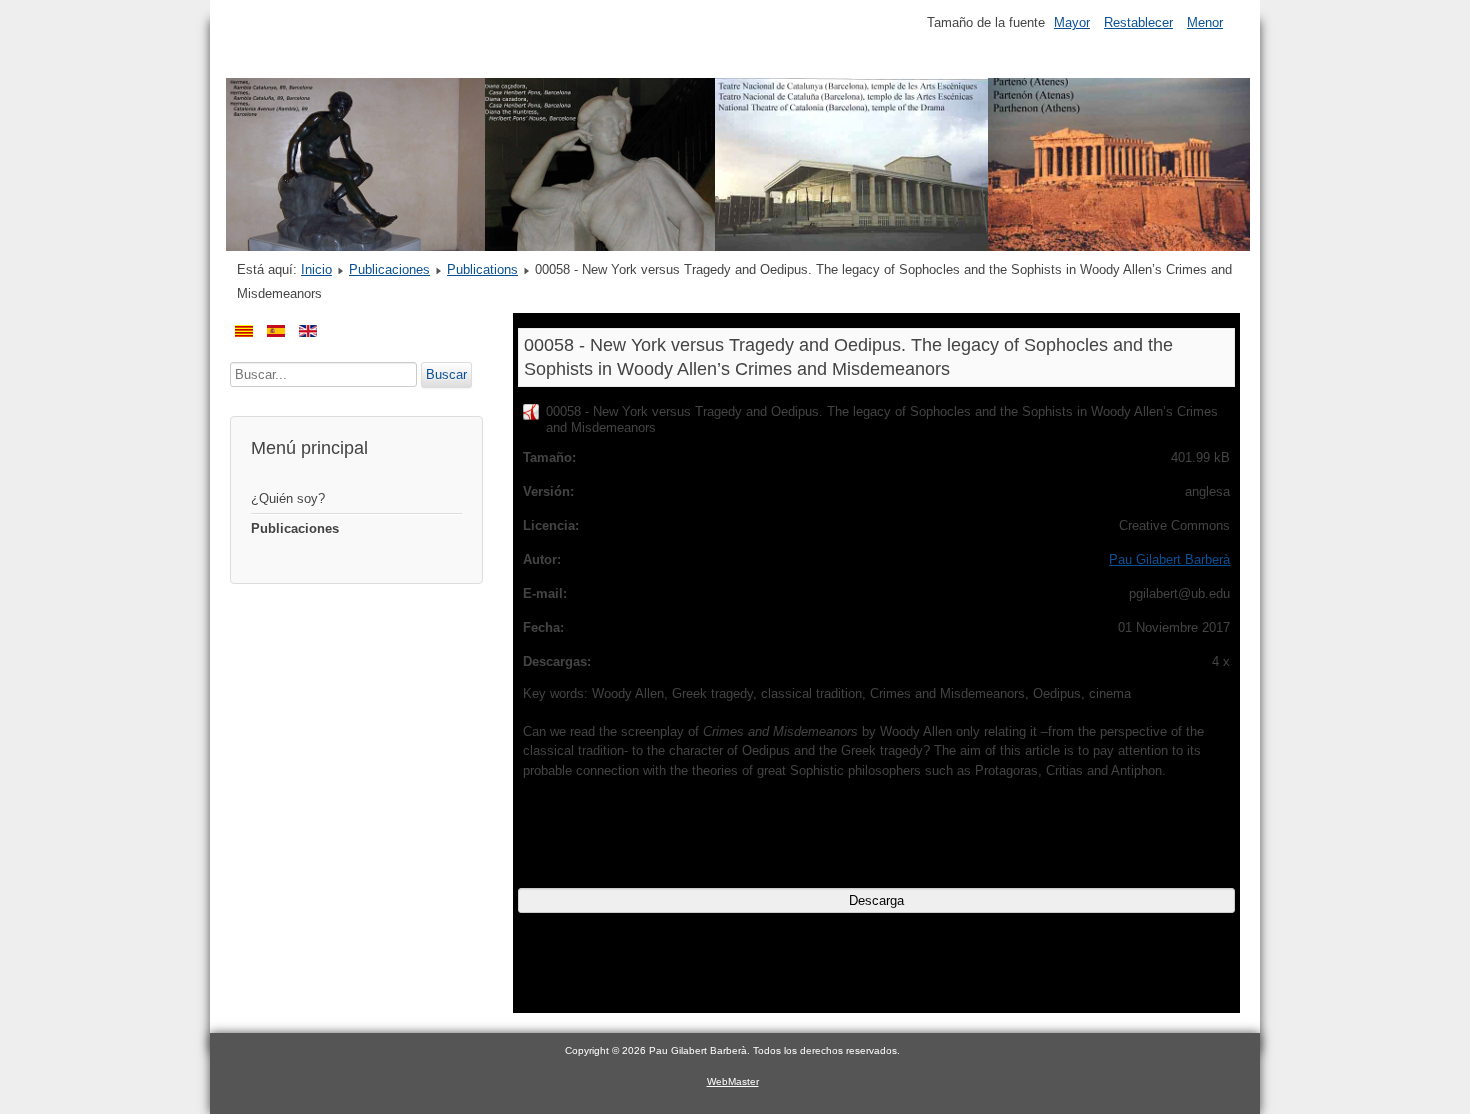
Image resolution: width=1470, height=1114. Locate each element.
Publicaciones (389, 269)
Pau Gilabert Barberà (1169, 559)
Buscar (446, 374)
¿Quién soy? (288, 498)
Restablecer (1138, 22)
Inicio (316, 269)
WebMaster (733, 1081)
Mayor (1072, 22)
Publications (482, 269)
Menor (1205, 22)
